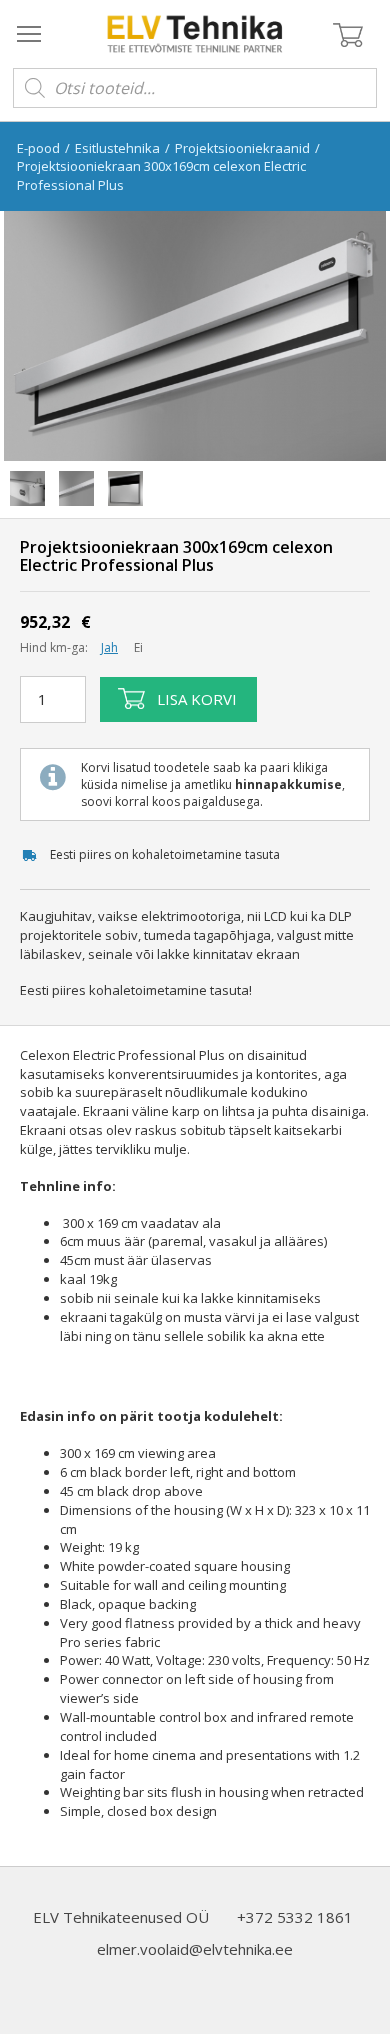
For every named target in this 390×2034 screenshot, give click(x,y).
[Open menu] (29, 33)
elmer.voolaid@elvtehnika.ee (195, 1949)
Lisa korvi (197, 699)
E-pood (38, 148)
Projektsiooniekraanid (242, 148)
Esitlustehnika (117, 148)
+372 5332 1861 (295, 1917)
